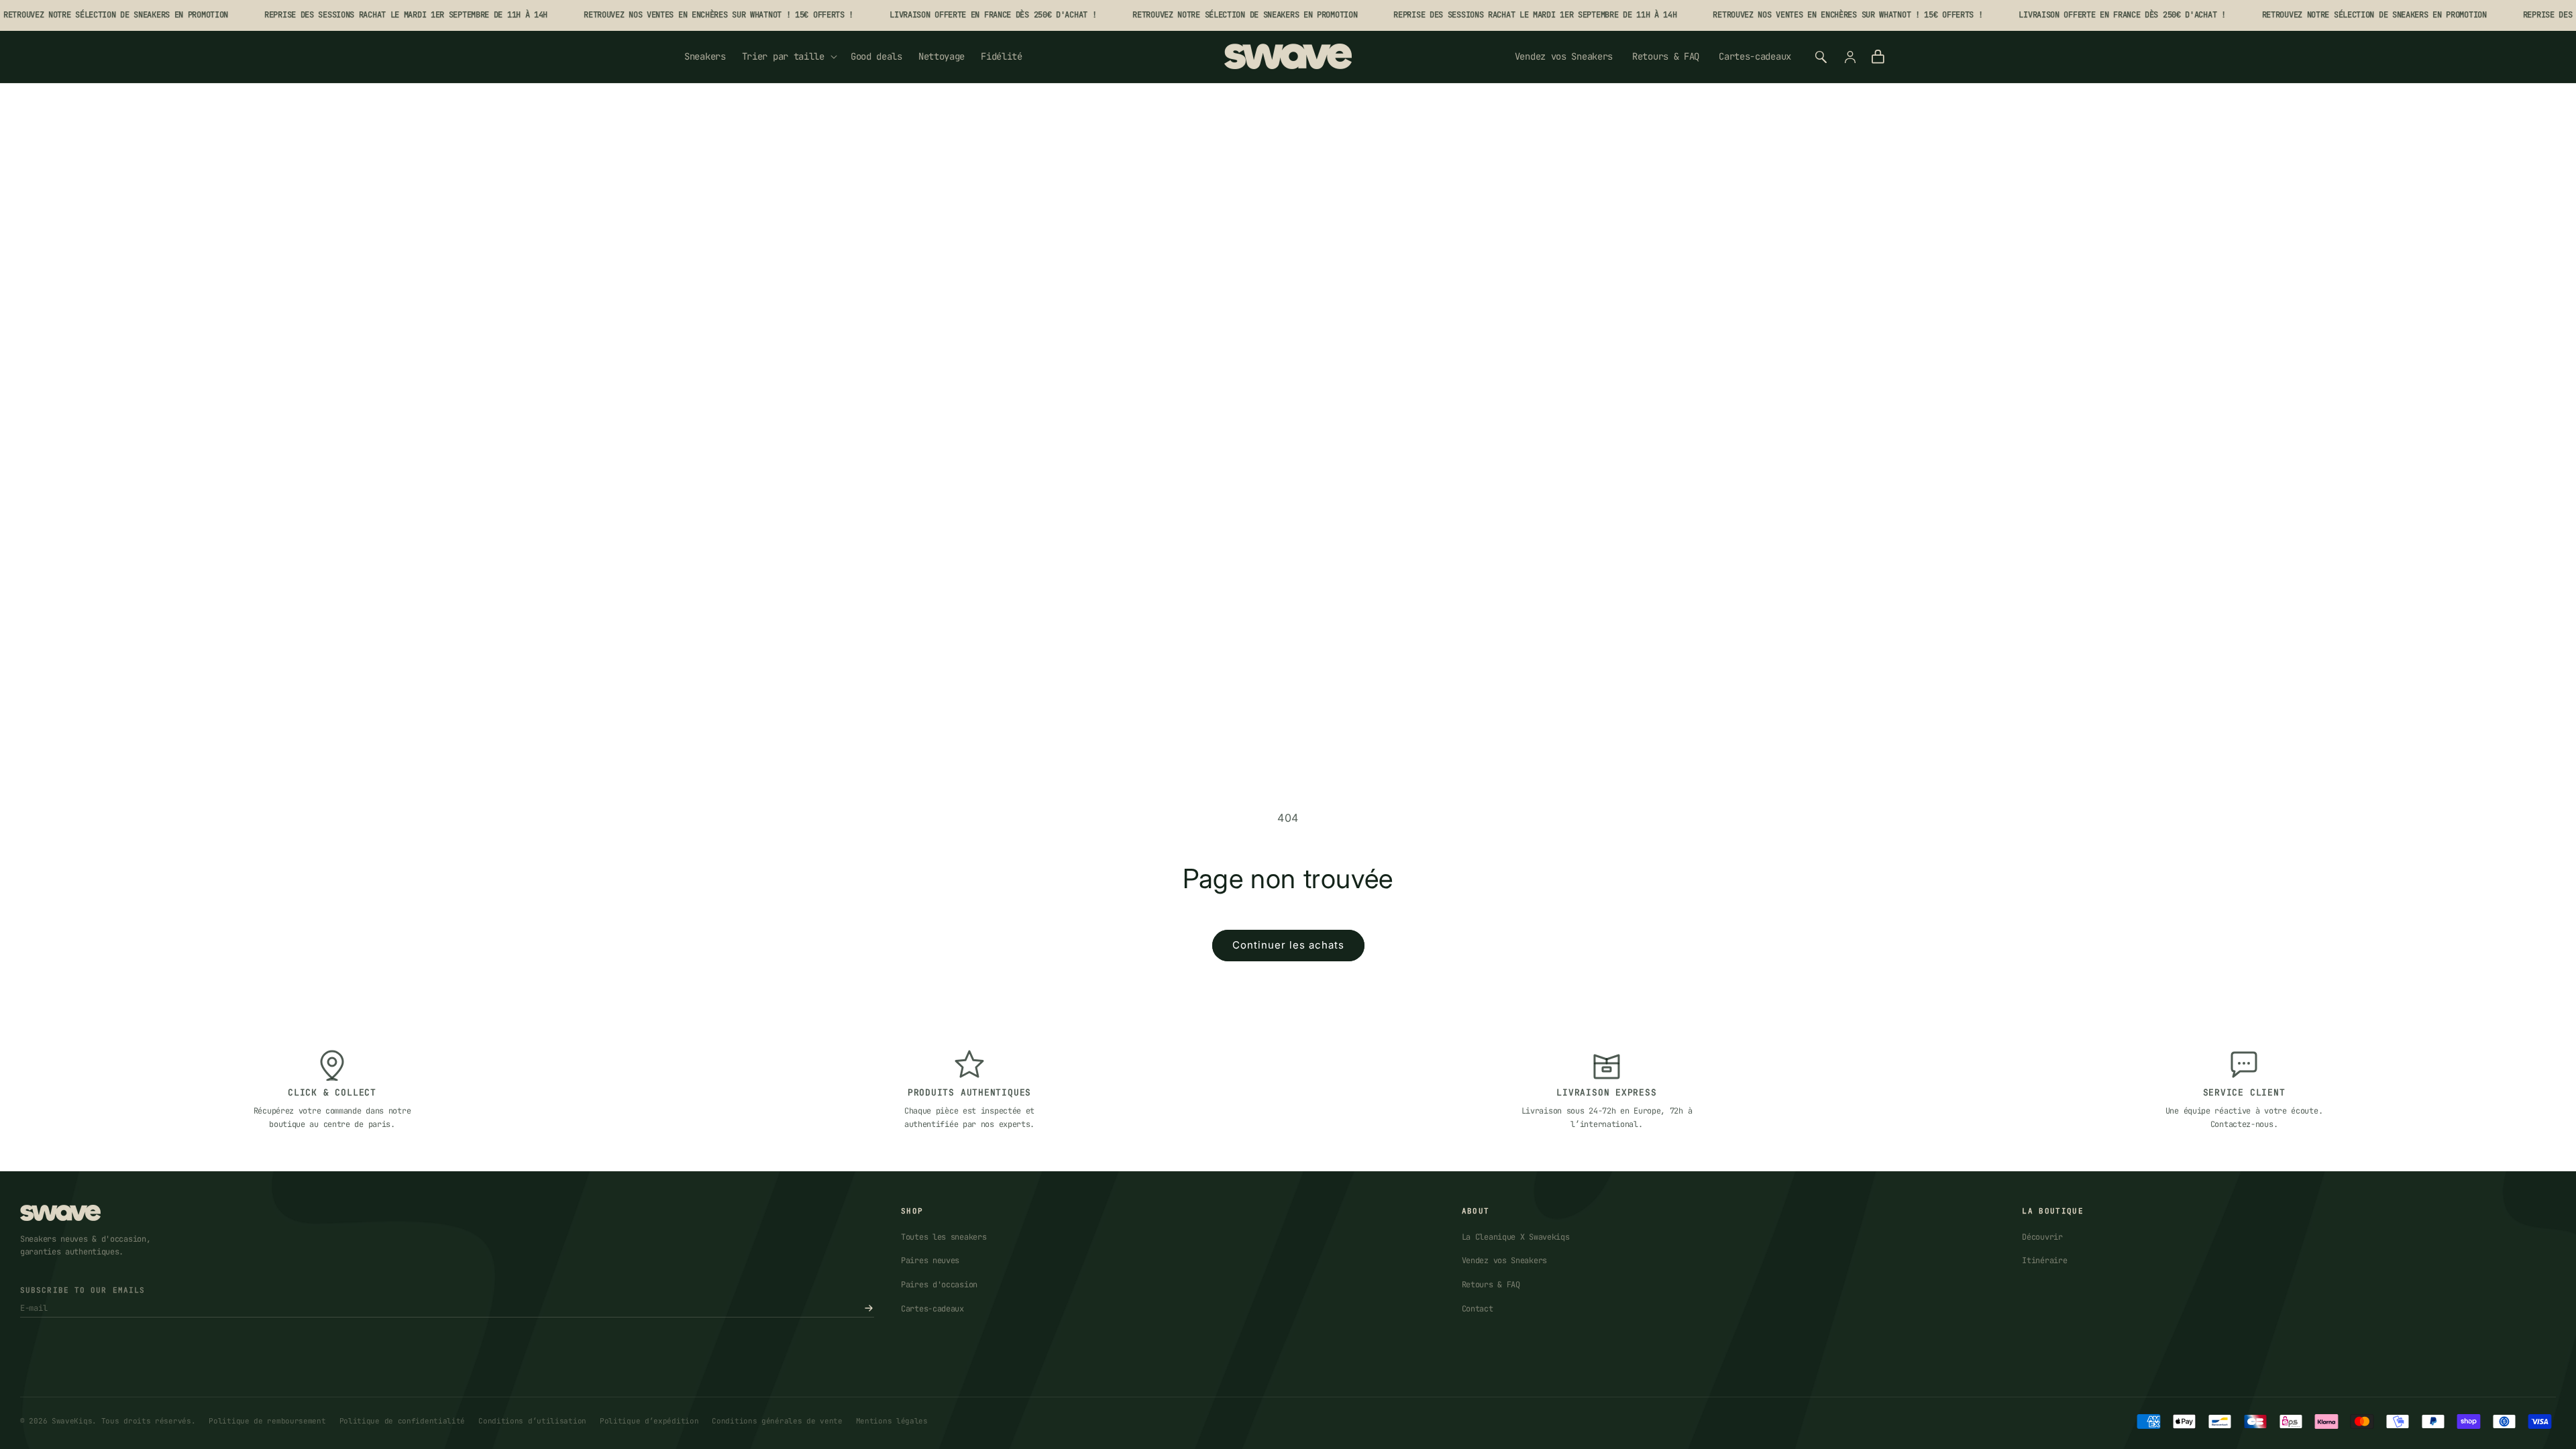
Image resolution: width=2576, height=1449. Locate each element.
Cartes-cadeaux (1755, 56)
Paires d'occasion (939, 1285)
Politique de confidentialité (402, 1421)
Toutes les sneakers (944, 1237)
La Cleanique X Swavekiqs (1516, 1237)
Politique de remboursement (267, 1421)
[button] (788, 56)
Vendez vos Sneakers (1564, 56)
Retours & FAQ (1666, 56)
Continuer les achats (1288, 945)
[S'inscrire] (869, 1308)
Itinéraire (2044, 1260)
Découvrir (2042, 1237)
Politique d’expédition (649, 1421)
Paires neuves (930, 1260)
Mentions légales (892, 1421)
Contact (1478, 1309)
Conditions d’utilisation (532, 1421)
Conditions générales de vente (777, 1421)
